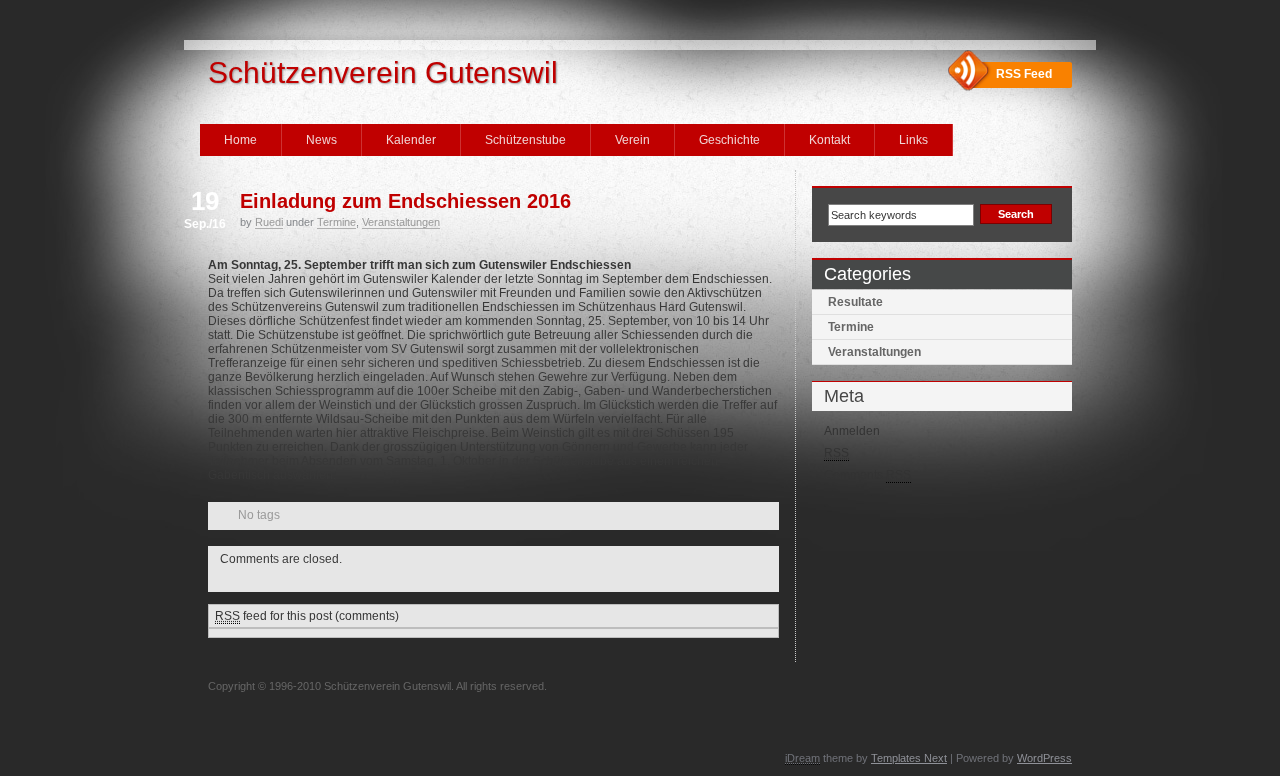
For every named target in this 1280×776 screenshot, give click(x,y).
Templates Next (909, 758)
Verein (632, 140)
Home (240, 140)
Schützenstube (525, 140)
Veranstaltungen (401, 222)
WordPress (1044, 758)
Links (913, 140)
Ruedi (269, 222)
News (321, 140)
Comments (867, 475)
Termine (336, 222)
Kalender (411, 140)
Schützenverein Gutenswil (383, 72)
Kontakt (829, 140)
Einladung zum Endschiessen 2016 (405, 201)
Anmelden (852, 431)
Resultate (855, 302)
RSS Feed (1024, 74)
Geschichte (729, 140)
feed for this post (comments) (307, 616)
